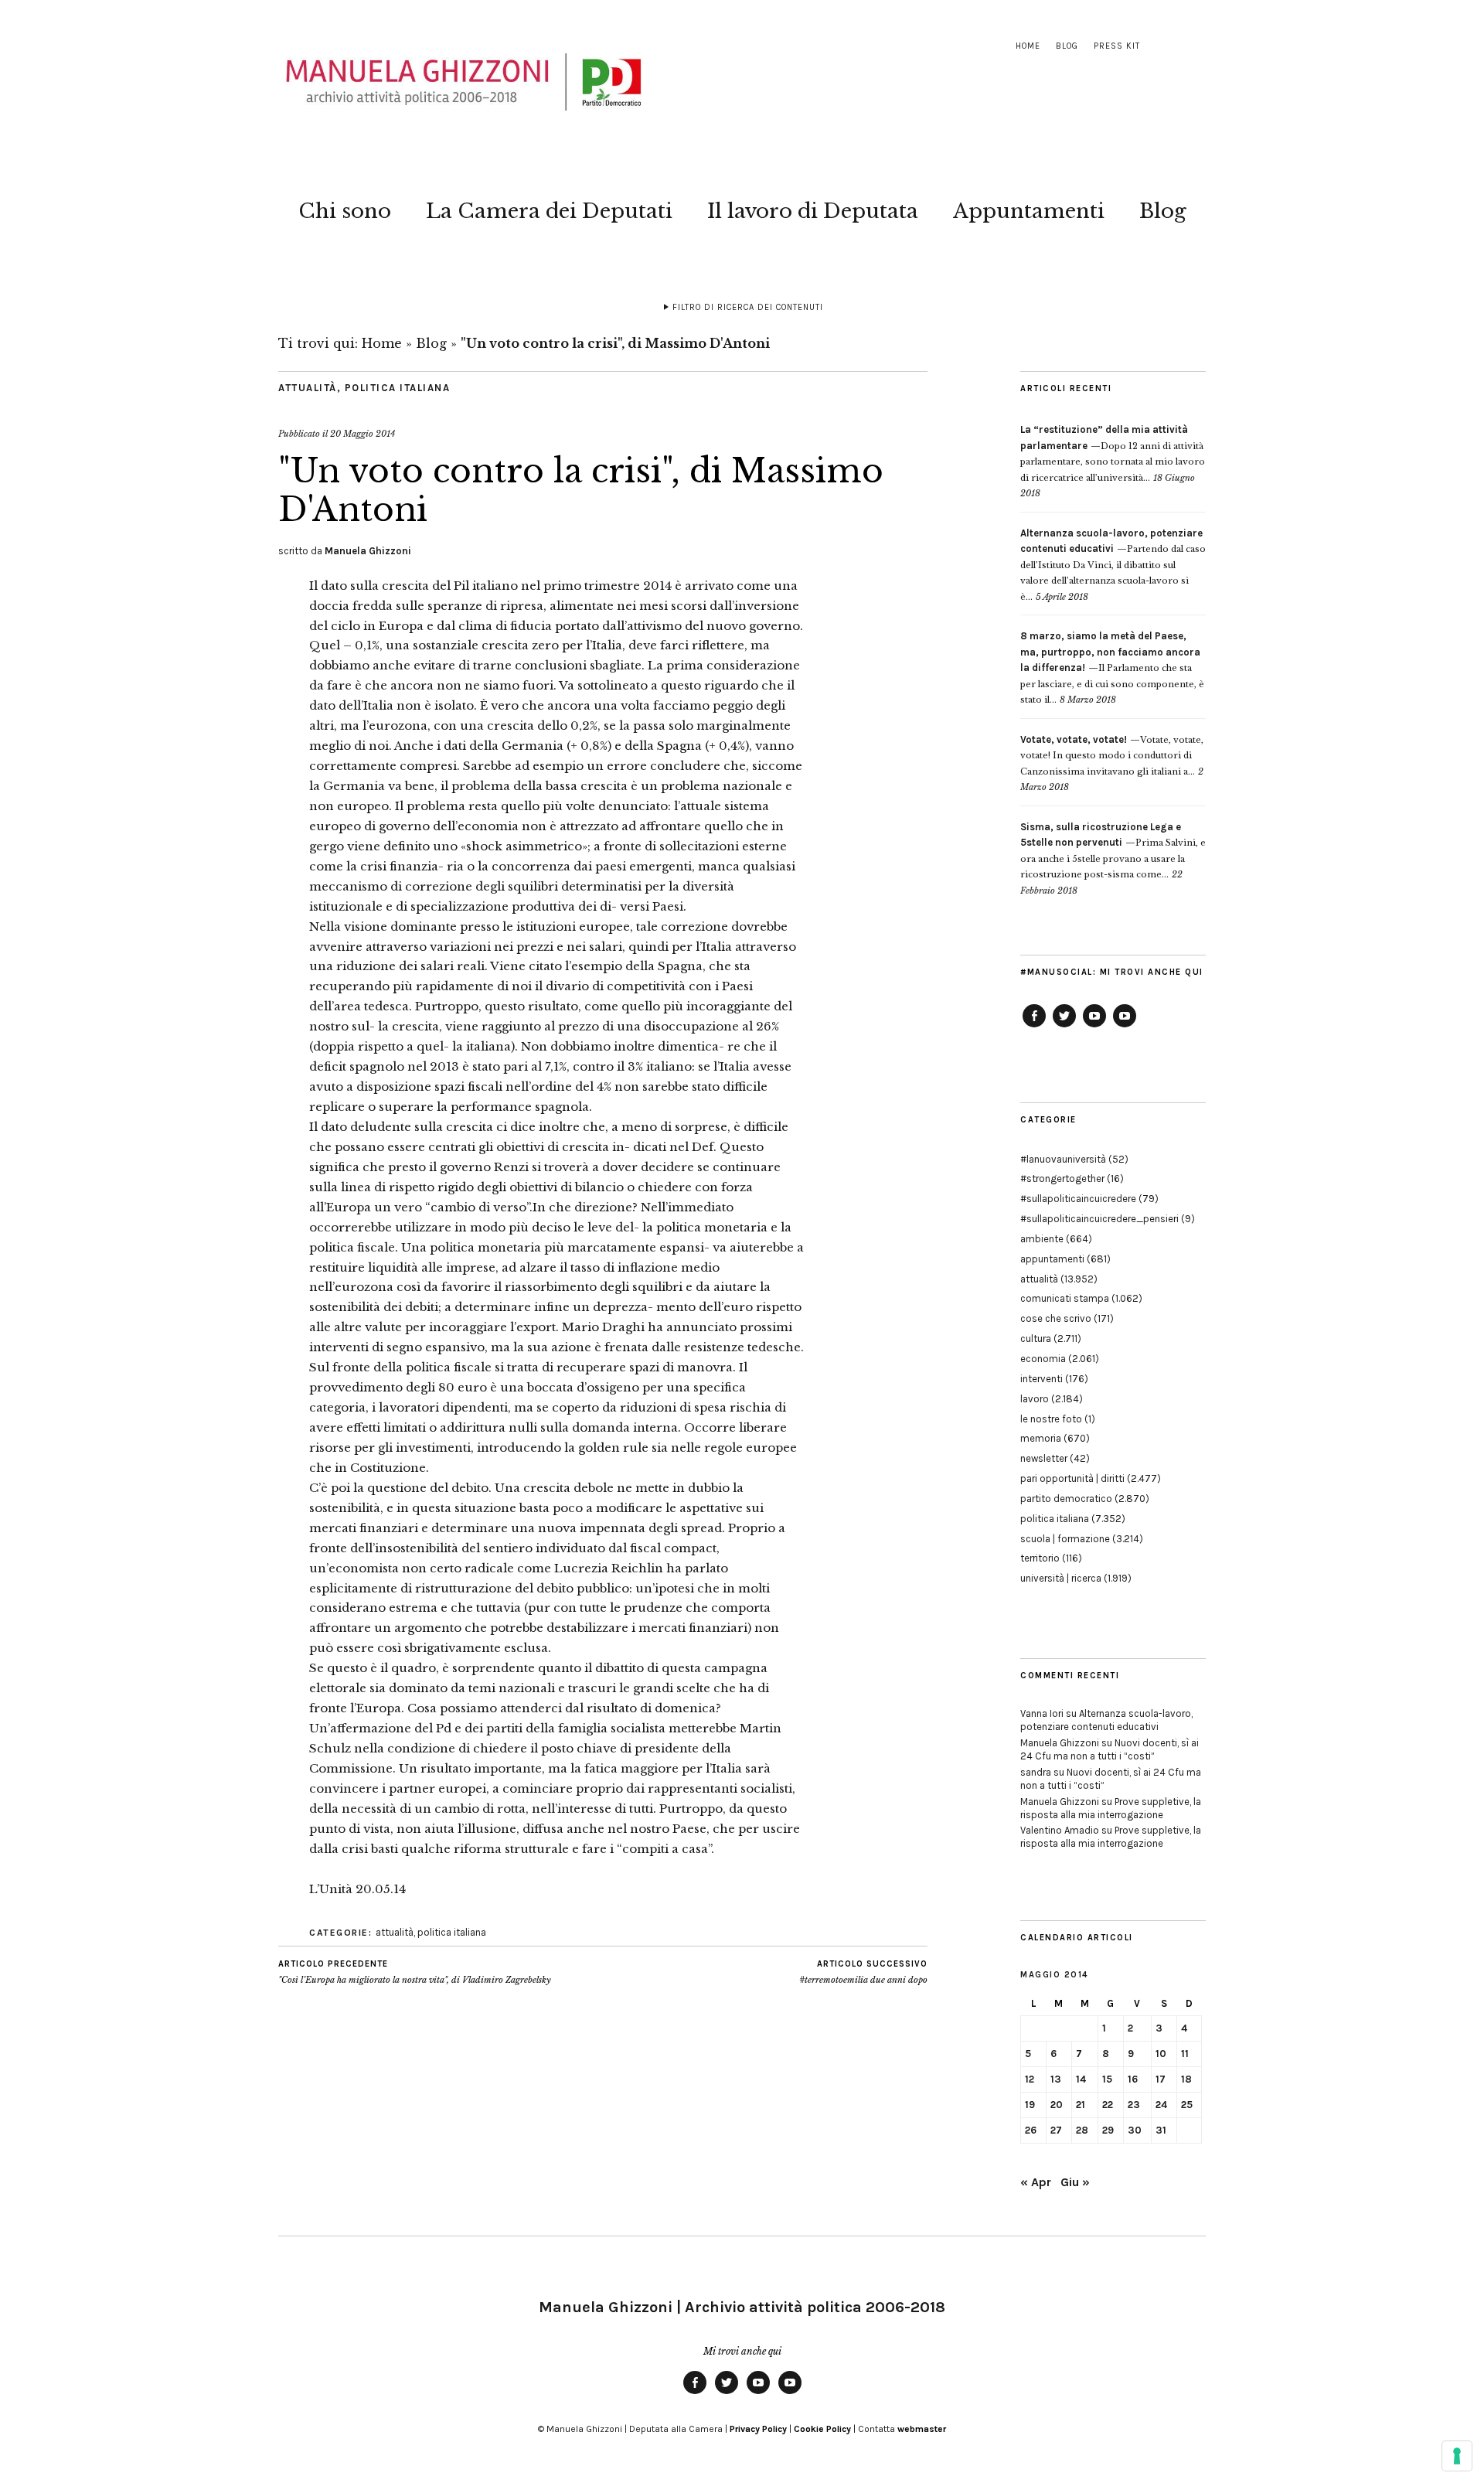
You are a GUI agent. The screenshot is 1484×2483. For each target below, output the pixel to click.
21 (1081, 2105)
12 (1030, 2079)
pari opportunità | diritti (1072, 1478)
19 (1030, 2105)
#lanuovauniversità (1063, 1159)
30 (1135, 2130)
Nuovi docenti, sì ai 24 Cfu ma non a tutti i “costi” (1110, 1749)
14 (1081, 2079)
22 (1108, 2105)
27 (1056, 2130)
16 (1133, 2079)
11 (1185, 2054)
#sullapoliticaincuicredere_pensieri (1099, 1219)
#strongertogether (1062, 1178)
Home (1028, 46)
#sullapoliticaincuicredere (1078, 1199)
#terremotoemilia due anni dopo (863, 1972)
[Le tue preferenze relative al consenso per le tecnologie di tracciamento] (1457, 2456)
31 (1161, 2130)
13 (1056, 2079)
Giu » (1075, 2182)
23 (1134, 2105)
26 (1031, 2130)
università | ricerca (1061, 1578)
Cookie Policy (822, 2429)
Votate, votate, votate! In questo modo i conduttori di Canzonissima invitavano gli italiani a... (1112, 756)
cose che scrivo (1056, 1318)
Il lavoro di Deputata (813, 211)
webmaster (922, 2429)
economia (1043, 1359)
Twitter (1064, 1027)
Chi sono (345, 211)
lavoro (1035, 1399)
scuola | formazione (1065, 1539)
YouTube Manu (1094, 1027)
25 (1187, 2105)
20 (1057, 2105)
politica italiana (398, 388)
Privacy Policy (758, 2429)
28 (1082, 2130)
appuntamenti (1052, 1259)
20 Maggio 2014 (362, 434)
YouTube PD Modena (1125, 1027)
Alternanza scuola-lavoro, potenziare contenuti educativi (1106, 1720)
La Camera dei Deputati (549, 211)
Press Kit (1117, 46)
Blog (1067, 46)
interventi (1042, 1379)
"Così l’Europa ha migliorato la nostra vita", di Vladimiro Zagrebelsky (415, 1972)
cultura (1036, 1339)
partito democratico (1066, 1499)
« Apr (1036, 2182)
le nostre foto (1051, 1419)
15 (1107, 2079)
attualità (308, 388)
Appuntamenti (1029, 211)
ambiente (1042, 1239)
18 (1186, 2079)
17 (1161, 2079)
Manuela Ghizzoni (368, 551)
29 (1108, 2130)
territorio (1040, 1558)
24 (1161, 2105)
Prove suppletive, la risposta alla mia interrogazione (1111, 1808)
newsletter (1044, 1458)
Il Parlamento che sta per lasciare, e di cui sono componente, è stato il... (1112, 668)
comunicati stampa (1065, 1298)
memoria (1041, 1438)
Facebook (1034, 1027)
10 (1161, 2054)
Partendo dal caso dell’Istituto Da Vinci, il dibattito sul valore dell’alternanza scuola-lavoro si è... (1113, 565)
